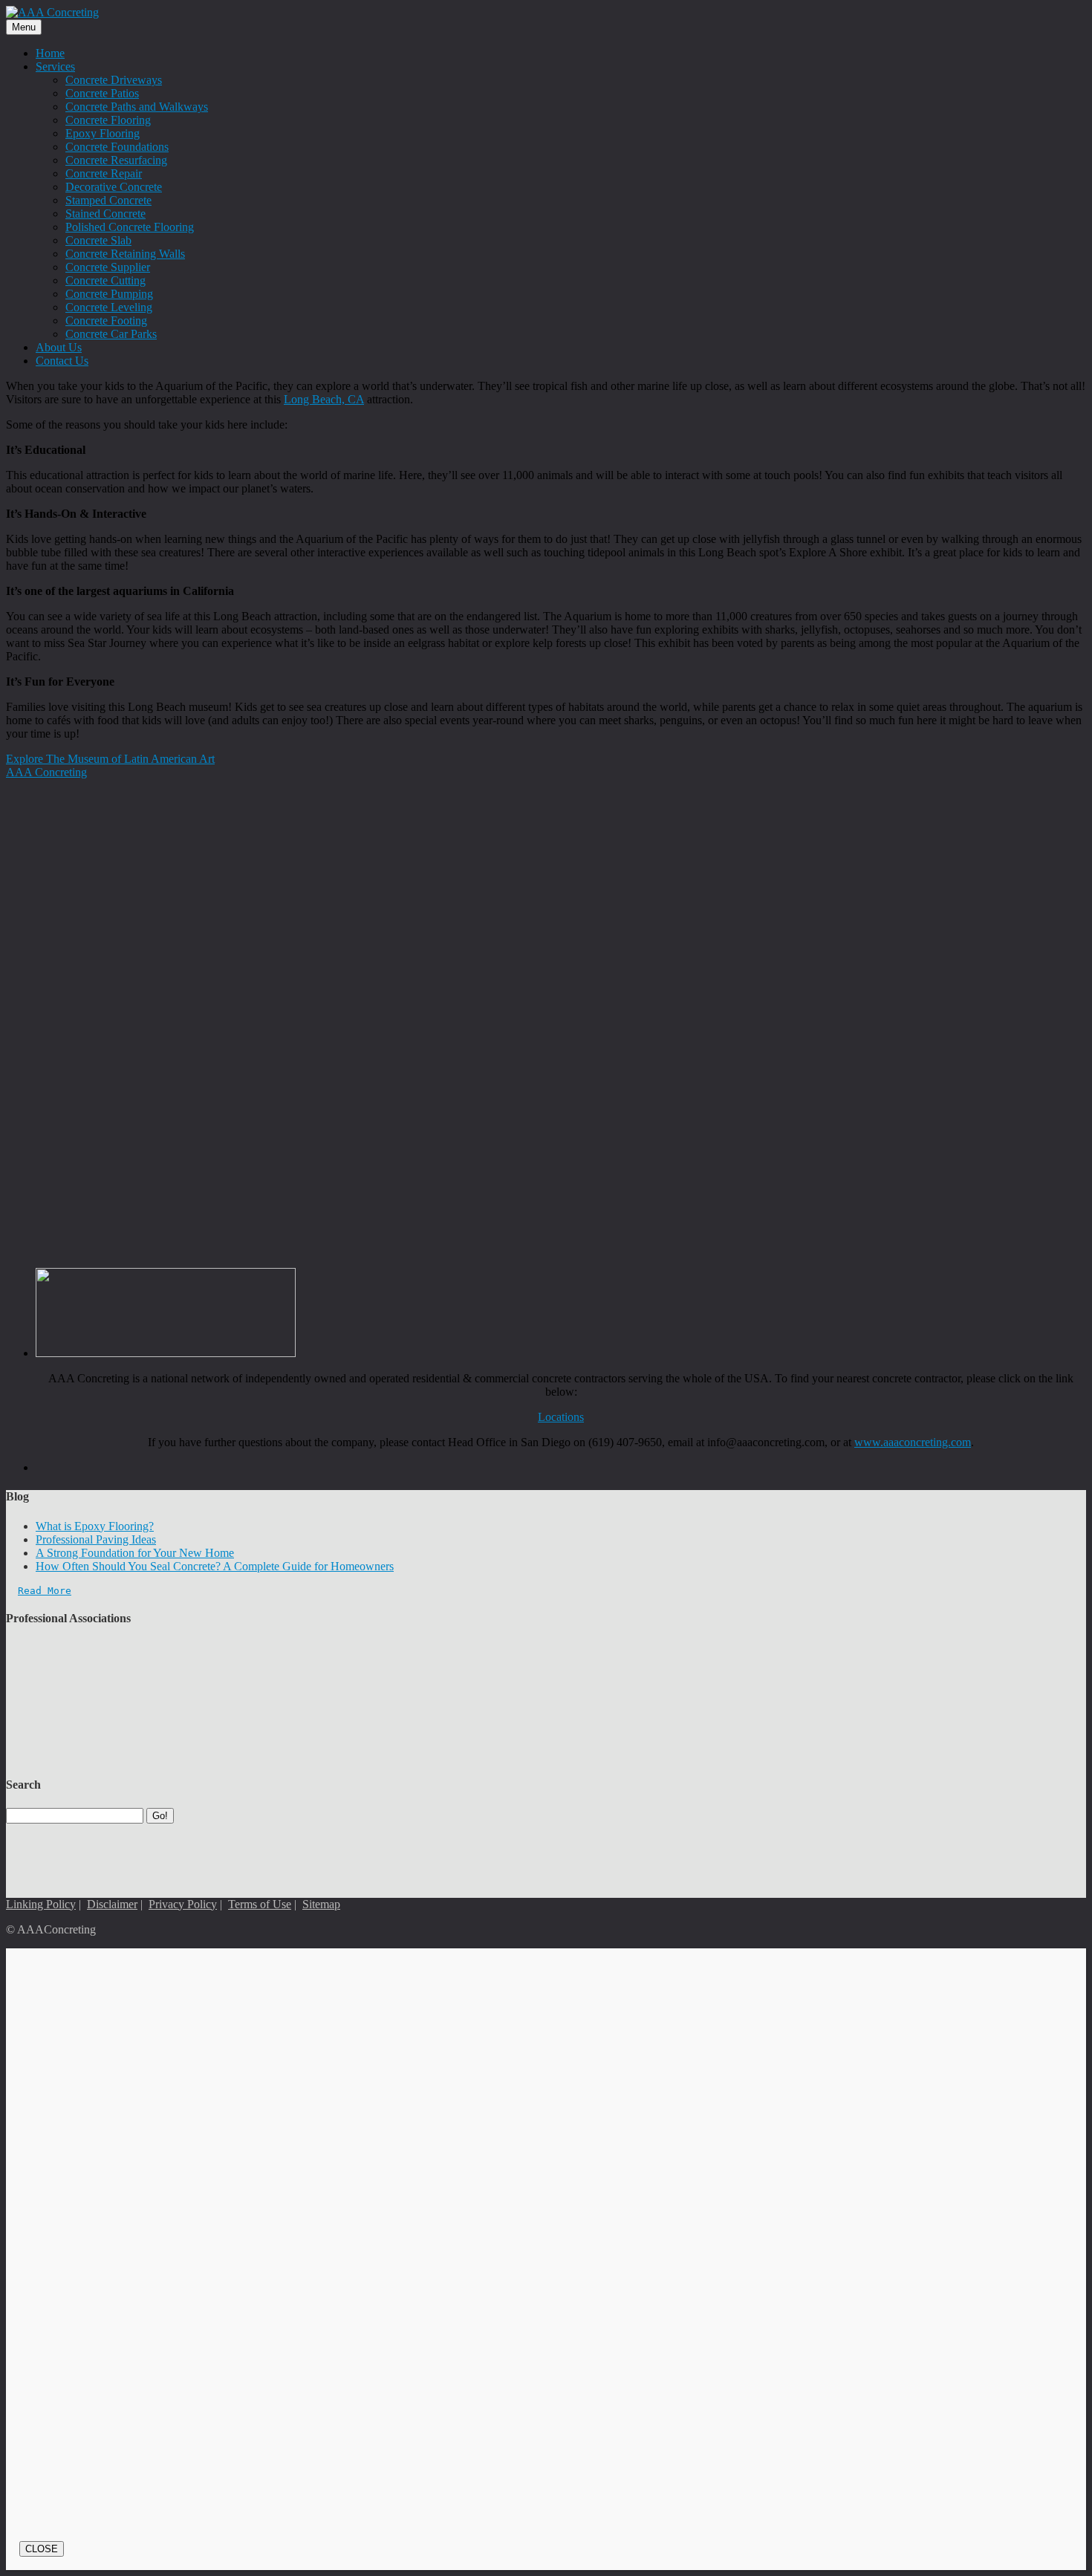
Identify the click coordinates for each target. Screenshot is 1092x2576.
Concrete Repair (104, 173)
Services (55, 66)
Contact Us (62, 361)
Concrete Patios (102, 93)
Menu (24, 27)
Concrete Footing (106, 321)
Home (50, 53)
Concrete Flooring (108, 120)
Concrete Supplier (108, 267)
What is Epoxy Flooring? (95, 1526)
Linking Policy (41, 1904)
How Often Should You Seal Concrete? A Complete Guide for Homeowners (215, 1566)
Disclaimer (112, 1904)
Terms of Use (260, 1904)
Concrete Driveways (114, 80)
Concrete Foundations (117, 147)
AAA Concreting (46, 772)
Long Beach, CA (324, 399)
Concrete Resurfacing (116, 160)
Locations (561, 1417)
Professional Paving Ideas (96, 1539)
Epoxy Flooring (103, 133)
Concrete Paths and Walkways (137, 107)
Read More (45, 1591)
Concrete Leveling (109, 307)
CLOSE (42, 2549)
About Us (59, 347)
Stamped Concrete (108, 200)
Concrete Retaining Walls (125, 254)
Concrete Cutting (105, 280)
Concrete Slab (98, 240)
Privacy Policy (183, 1904)
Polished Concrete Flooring (130, 227)
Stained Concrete (105, 214)
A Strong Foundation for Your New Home (135, 1553)
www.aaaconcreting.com (913, 1442)
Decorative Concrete (114, 187)
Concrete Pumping (109, 294)
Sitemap (321, 1904)
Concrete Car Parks (111, 334)
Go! (160, 1816)
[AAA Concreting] (52, 12)
